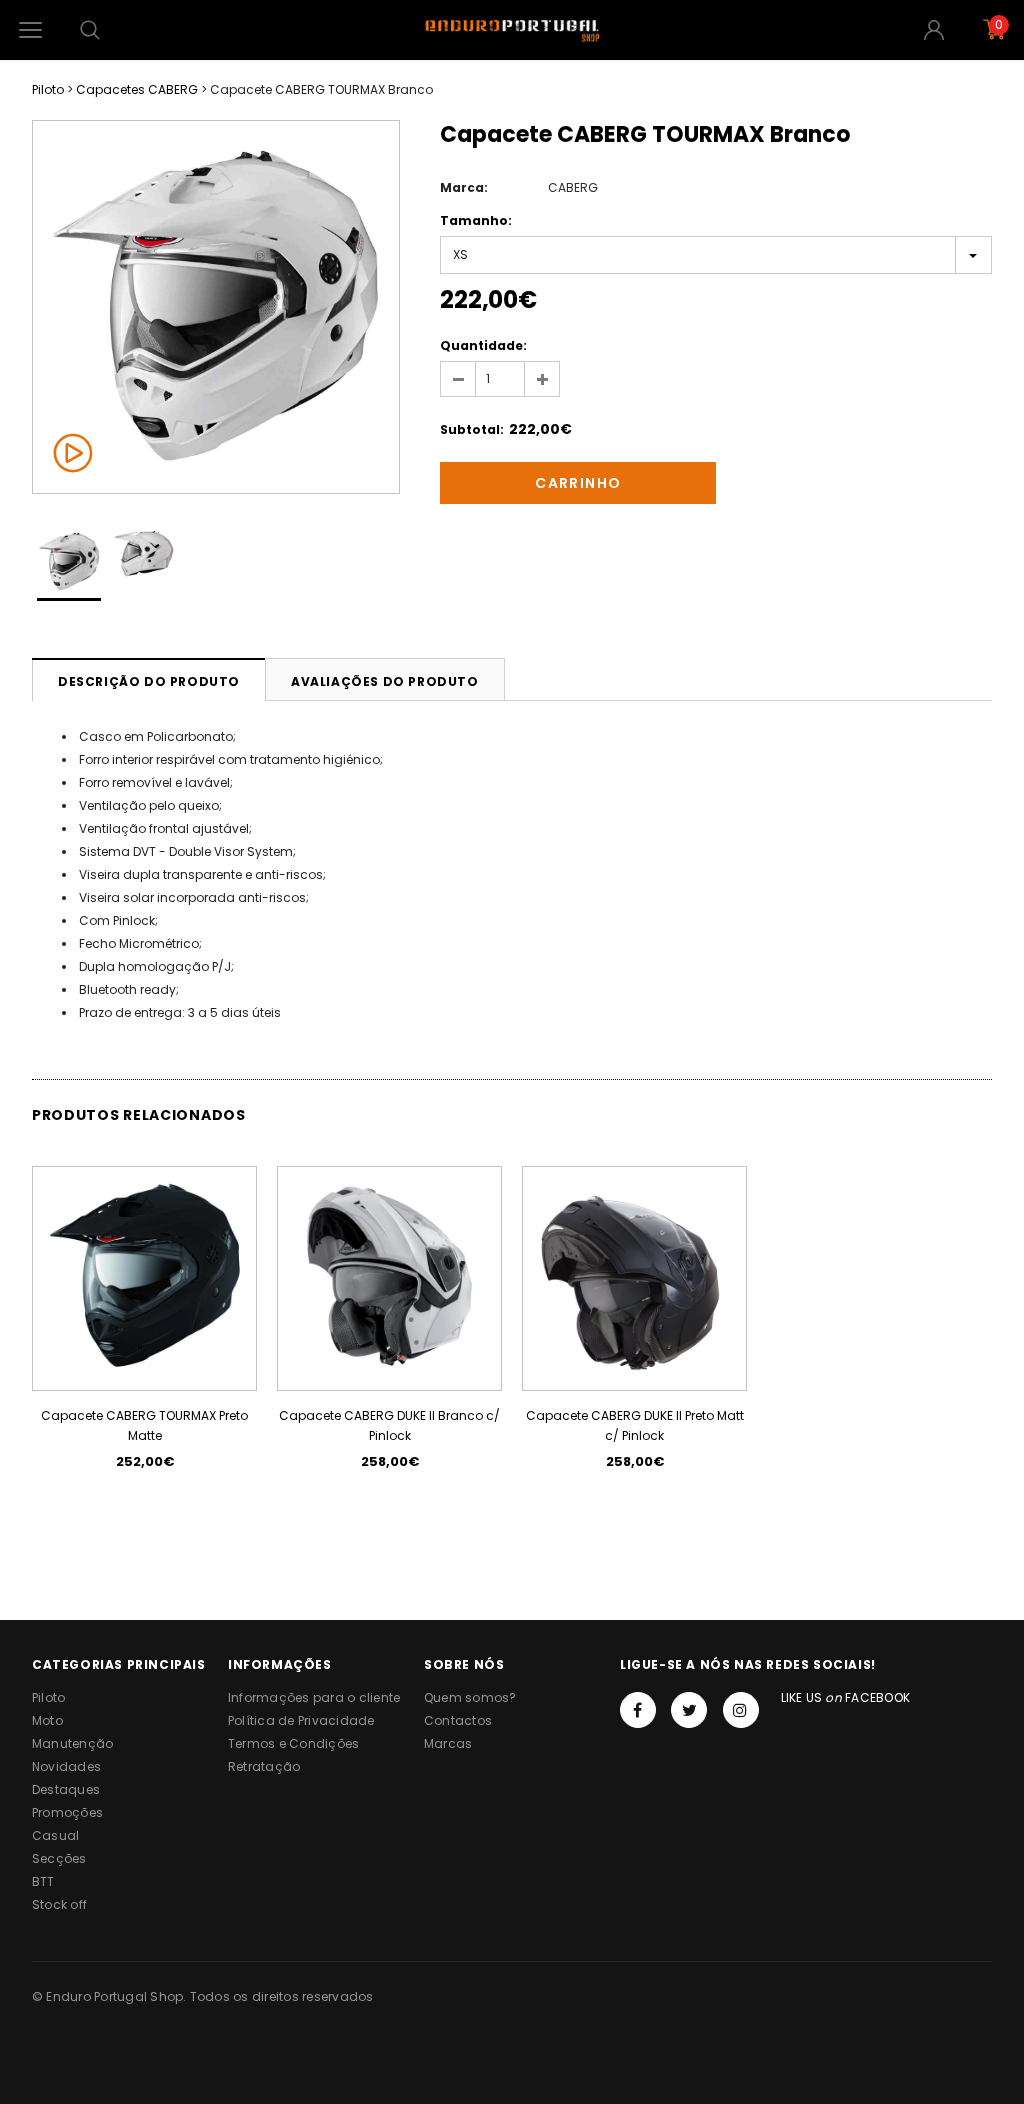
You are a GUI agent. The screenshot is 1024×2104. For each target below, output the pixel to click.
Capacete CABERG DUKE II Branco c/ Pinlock (389, 1425)
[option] (216, 307)
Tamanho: (476, 220)
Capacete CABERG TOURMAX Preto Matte (144, 1425)
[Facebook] (638, 1710)
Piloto (48, 89)
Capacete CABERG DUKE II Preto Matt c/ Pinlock (635, 1425)
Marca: (464, 187)
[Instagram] (741, 1710)
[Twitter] (689, 1710)
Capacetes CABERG (137, 89)
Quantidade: (483, 345)
